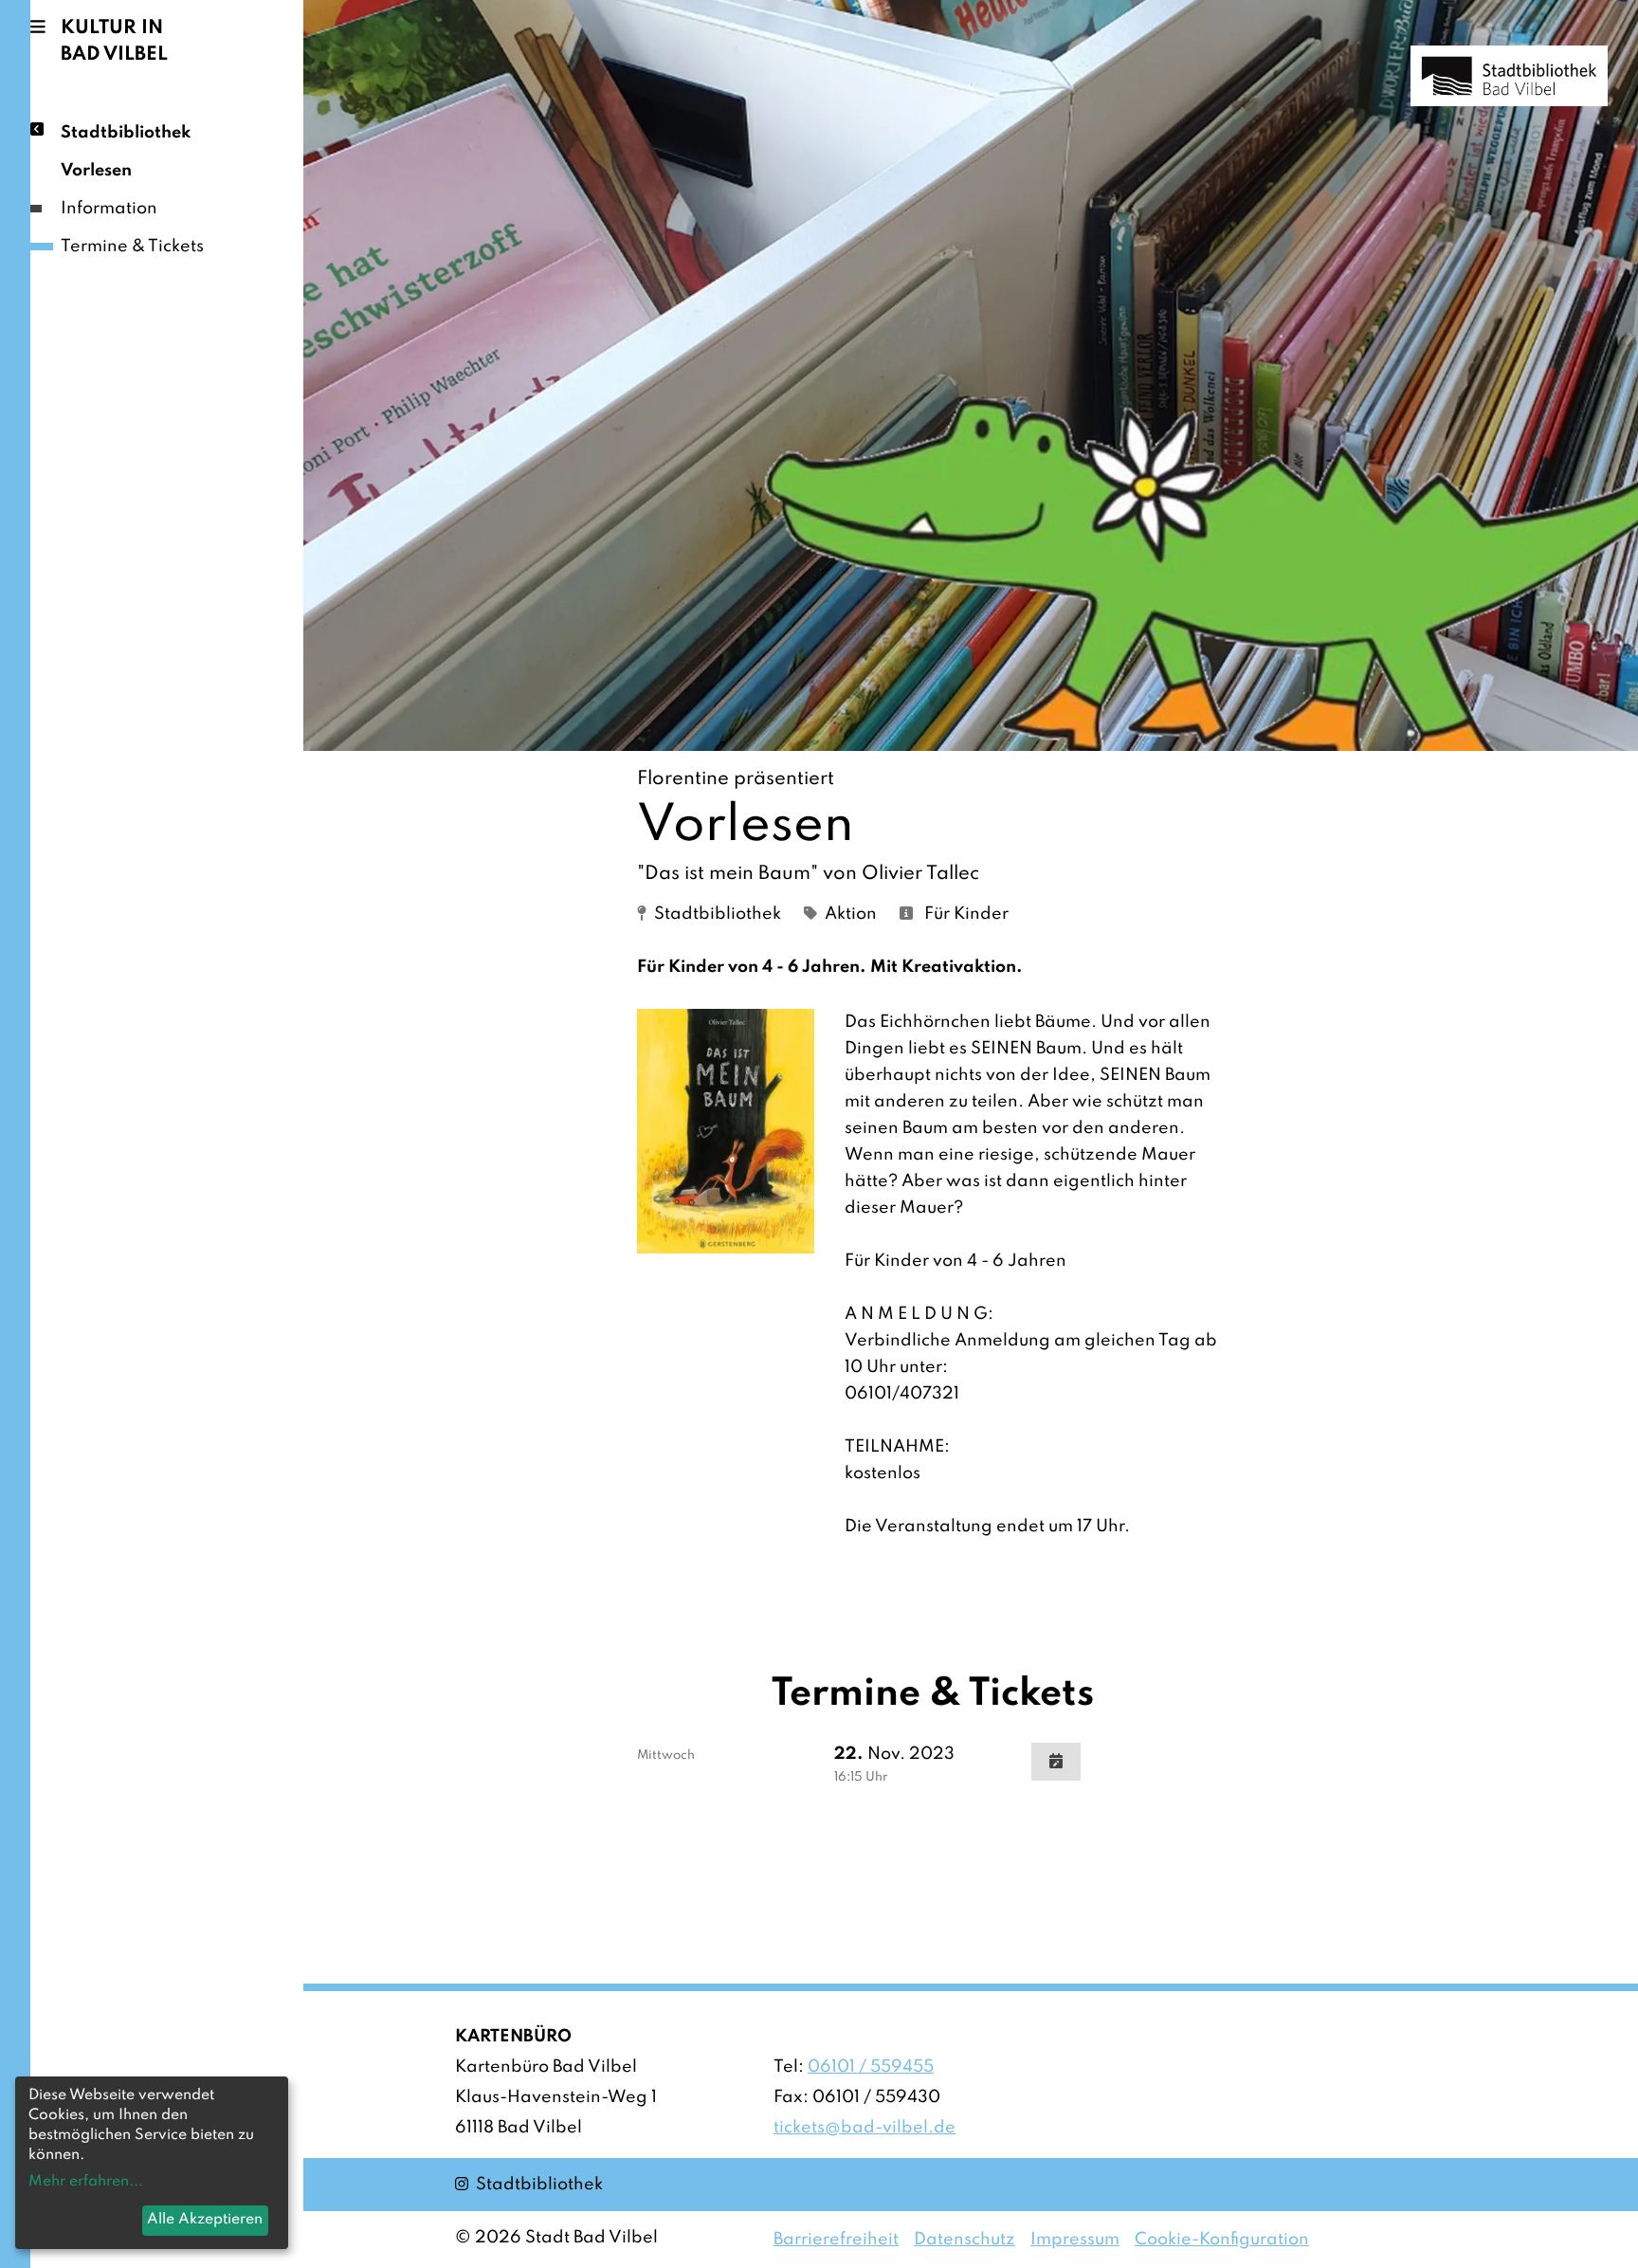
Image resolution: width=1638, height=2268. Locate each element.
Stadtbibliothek (126, 133)
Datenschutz (965, 2240)
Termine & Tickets (132, 247)
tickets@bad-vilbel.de (864, 2128)
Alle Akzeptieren (205, 2220)
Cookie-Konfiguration (1222, 2240)
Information (109, 209)
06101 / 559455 (871, 2067)
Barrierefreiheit (836, 2240)
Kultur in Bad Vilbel (114, 42)
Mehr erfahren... (86, 2182)
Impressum (1075, 2240)
